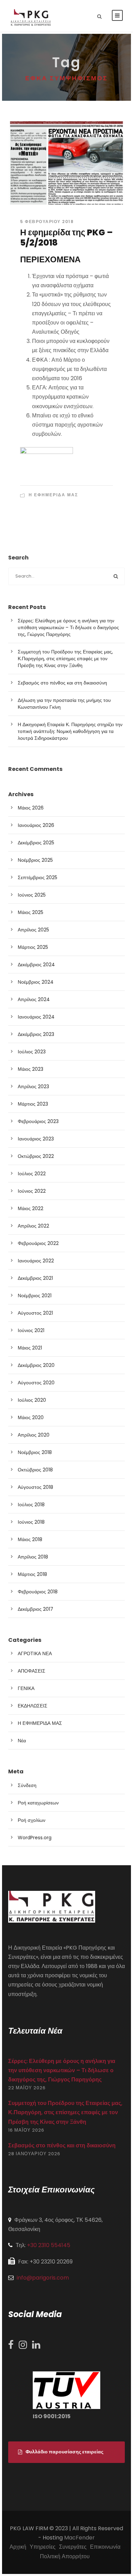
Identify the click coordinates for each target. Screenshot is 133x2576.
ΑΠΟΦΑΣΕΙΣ (32, 1671)
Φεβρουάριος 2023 (38, 1121)
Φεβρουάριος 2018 (38, 1592)
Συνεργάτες (73, 2547)
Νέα (22, 1741)
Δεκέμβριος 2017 (35, 1609)
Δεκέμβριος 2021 (35, 1278)
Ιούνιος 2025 (32, 895)
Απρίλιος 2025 (33, 930)
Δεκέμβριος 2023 (36, 1034)
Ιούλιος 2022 (32, 1174)
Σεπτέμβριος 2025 (38, 877)
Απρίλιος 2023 (33, 1086)
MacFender (79, 2538)
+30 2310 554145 (49, 2245)
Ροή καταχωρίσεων (38, 1803)
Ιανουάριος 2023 (36, 1139)
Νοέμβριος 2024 (36, 982)
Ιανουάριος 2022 (36, 1261)
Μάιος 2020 (31, 1417)
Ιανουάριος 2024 (36, 1017)
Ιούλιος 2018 (31, 1505)
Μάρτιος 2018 (32, 1574)
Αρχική (18, 2547)
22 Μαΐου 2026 (27, 2088)
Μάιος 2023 (31, 1069)
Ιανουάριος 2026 (36, 825)
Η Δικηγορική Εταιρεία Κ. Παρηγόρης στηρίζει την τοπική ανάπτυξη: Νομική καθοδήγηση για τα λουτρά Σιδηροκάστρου (70, 731)
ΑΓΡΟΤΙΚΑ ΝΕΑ (35, 1653)
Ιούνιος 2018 (31, 1522)
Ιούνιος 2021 (31, 1330)
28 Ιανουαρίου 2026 (34, 2154)
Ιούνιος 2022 (32, 1191)
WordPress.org (35, 1838)
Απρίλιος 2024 (34, 999)
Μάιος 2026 (31, 808)
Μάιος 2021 (30, 1348)
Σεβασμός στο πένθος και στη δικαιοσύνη (62, 683)
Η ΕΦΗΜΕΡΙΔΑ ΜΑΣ (53, 495)
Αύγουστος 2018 (35, 1487)
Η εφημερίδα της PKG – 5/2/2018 (66, 238)
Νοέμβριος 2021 (35, 1296)
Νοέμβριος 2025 (35, 860)
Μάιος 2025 (31, 912)
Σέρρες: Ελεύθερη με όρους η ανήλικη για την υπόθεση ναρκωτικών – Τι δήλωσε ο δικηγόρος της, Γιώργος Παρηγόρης (68, 627)
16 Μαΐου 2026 (26, 2130)
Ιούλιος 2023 (32, 1052)
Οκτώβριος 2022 (36, 1156)
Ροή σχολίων (32, 1820)
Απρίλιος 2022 (33, 1226)
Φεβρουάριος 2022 (38, 1243)
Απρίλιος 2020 (34, 1435)
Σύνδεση (27, 1785)
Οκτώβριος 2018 (35, 1470)
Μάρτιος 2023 (33, 1104)
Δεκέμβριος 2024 (36, 965)
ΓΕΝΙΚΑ (26, 1688)
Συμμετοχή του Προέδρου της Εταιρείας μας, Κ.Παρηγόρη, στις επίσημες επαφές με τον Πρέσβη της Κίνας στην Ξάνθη (65, 659)
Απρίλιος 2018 (33, 1557)
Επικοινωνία (105, 2547)
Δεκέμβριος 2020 (36, 1365)
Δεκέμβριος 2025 (36, 843)
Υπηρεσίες (43, 2547)
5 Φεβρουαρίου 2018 (47, 221)
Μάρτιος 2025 (33, 947)
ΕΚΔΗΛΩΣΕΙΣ (33, 1706)
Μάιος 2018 (30, 1539)
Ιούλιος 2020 (32, 1400)
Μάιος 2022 (31, 1208)
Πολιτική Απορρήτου (65, 2556)
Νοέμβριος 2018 (35, 1452)
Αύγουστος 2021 (35, 1313)
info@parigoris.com (43, 2278)
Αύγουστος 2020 (36, 1383)
